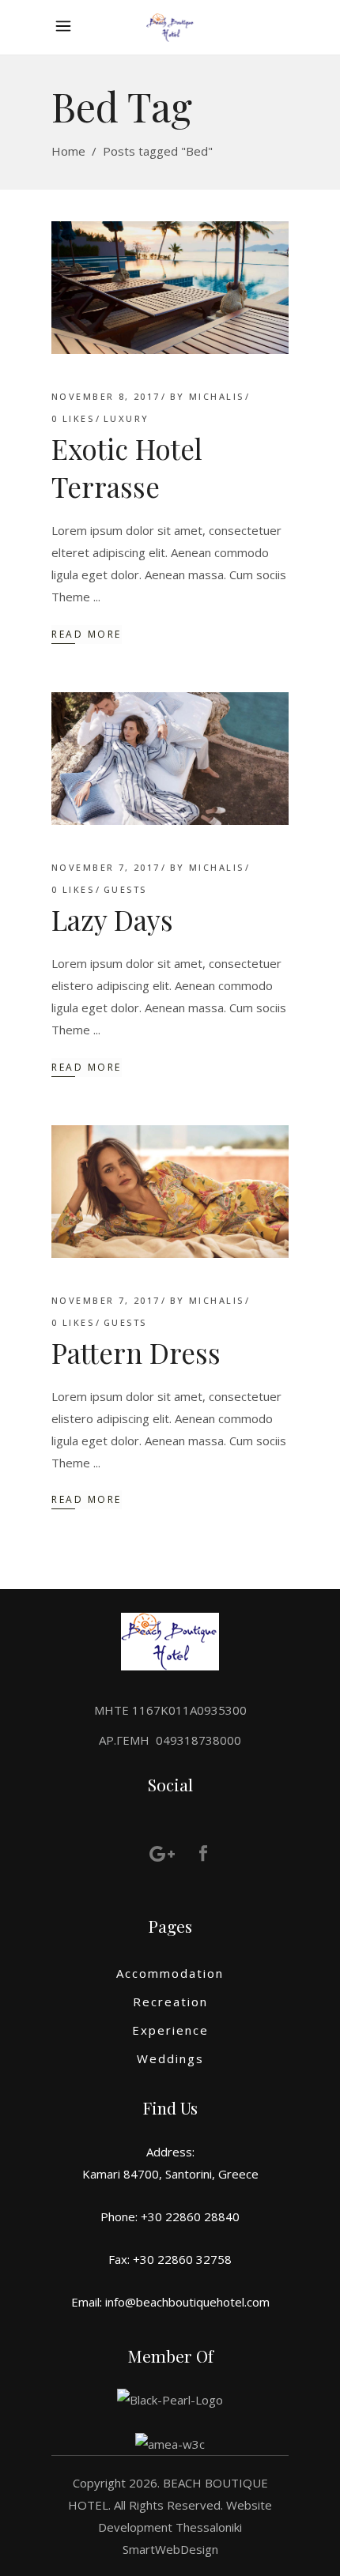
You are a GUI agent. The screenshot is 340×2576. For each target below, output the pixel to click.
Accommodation (170, 1973)
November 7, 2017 (106, 867)
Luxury (127, 418)
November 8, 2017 (106, 396)
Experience (170, 2030)
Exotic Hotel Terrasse (127, 467)
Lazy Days (112, 919)
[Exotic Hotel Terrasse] (170, 288)
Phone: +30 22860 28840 (170, 2216)
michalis (216, 396)
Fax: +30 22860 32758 (170, 2259)
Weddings (170, 2058)
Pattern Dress (136, 1352)
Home (68, 151)
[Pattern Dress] (170, 1192)
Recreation (170, 2002)
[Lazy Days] (170, 759)
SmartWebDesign (170, 2549)
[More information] (67, 27)
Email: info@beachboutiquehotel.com (170, 2302)
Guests (125, 889)
